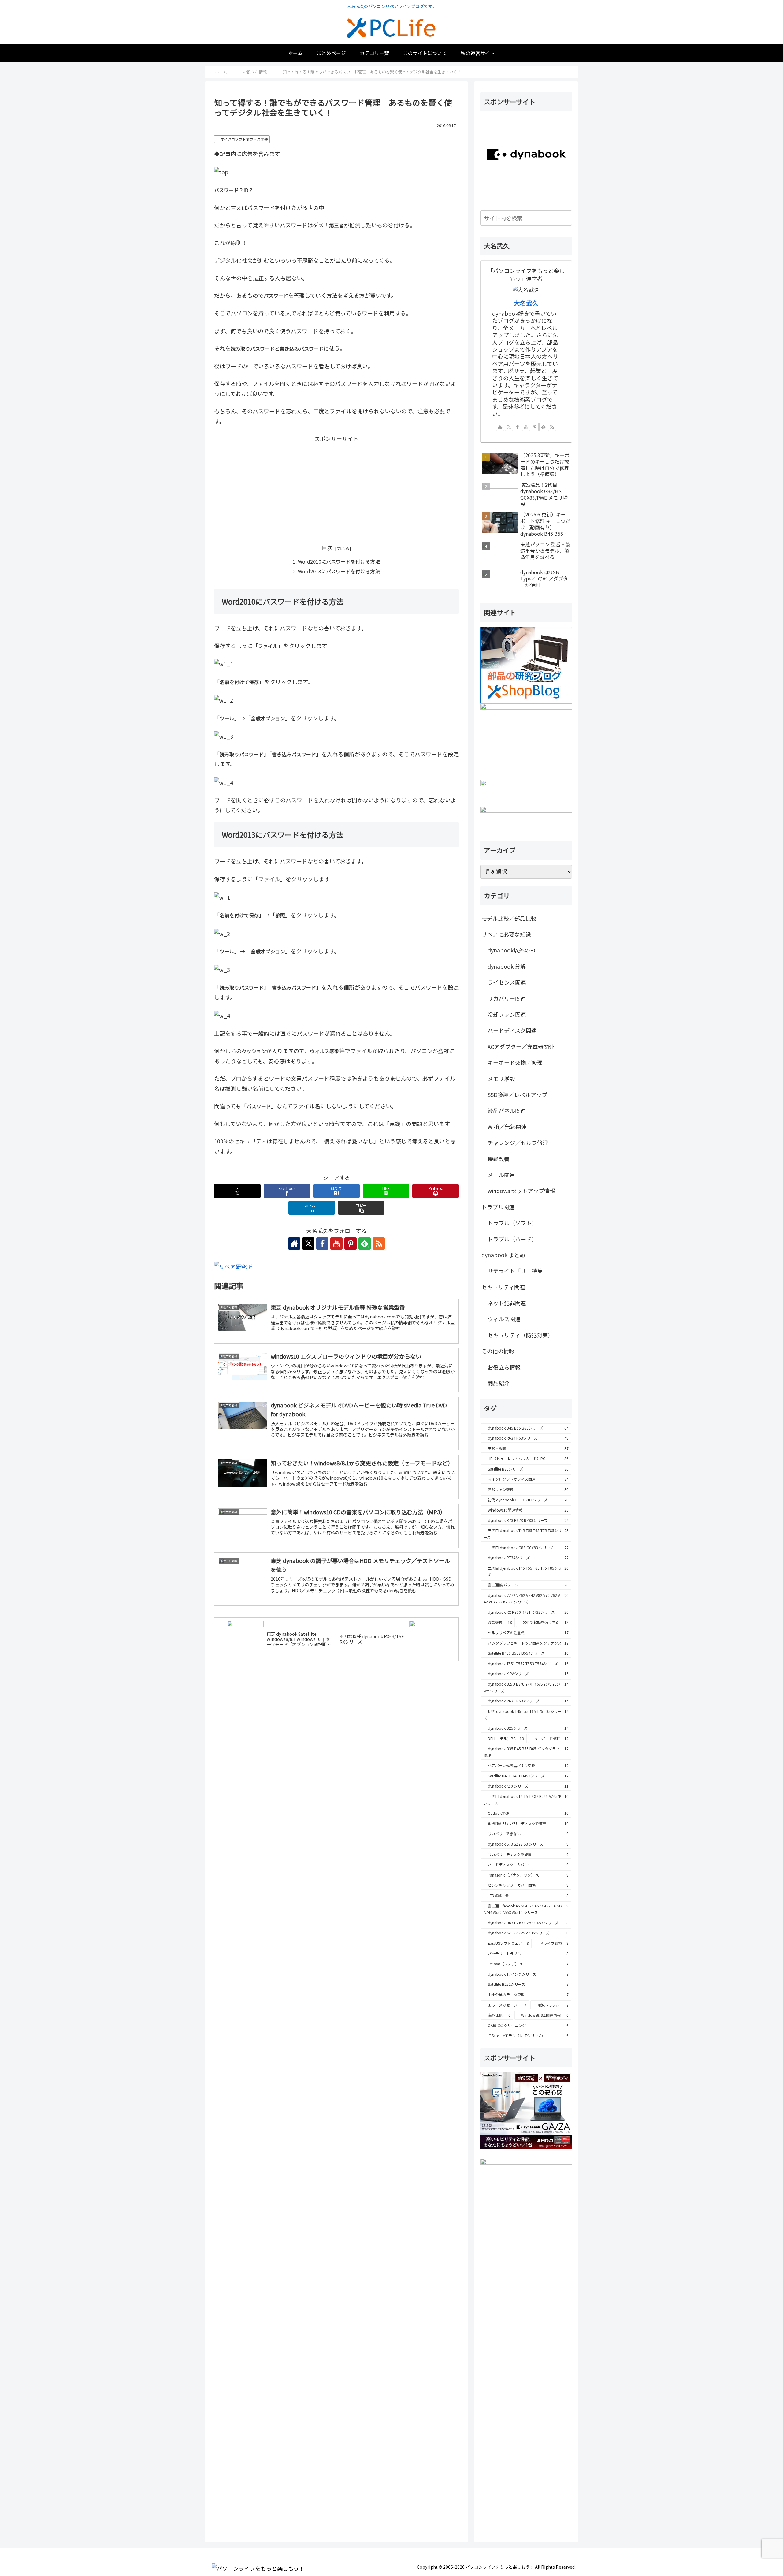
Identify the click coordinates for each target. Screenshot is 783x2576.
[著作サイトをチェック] (294, 1243)
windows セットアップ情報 (521, 1191)
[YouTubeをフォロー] (336, 1243)
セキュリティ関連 (503, 1287)
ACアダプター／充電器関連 (521, 1046)
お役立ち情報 (504, 1367)
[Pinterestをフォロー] (351, 1243)
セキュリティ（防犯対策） (520, 1335)
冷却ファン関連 (507, 1014)
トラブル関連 (498, 1207)
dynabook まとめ (503, 1255)
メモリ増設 (501, 1079)
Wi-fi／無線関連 (507, 1127)
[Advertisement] (336, 486)
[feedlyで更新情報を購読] (543, 427)
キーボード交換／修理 (515, 1062)
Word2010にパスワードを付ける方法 (339, 561)
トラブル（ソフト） (512, 1223)
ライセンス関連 (507, 982)
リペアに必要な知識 (506, 934)
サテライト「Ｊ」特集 (515, 1271)
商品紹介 (499, 1383)
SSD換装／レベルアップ (517, 1094)
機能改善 (499, 1159)
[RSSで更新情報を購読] (379, 1243)
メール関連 (501, 1175)
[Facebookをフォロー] (322, 1243)
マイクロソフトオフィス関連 (244, 139)
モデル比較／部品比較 (509, 918)
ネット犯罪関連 (507, 1303)
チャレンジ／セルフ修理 (518, 1143)
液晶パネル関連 (507, 1110)
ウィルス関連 (504, 1319)
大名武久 (526, 303)
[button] (361, 1208)
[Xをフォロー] (308, 1243)
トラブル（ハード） (512, 1239)
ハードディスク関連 (512, 1030)
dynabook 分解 (507, 966)
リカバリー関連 (507, 998)
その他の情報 (498, 1351)
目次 (327, 548)
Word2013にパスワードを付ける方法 (339, 571)
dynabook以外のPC (512, 950)
